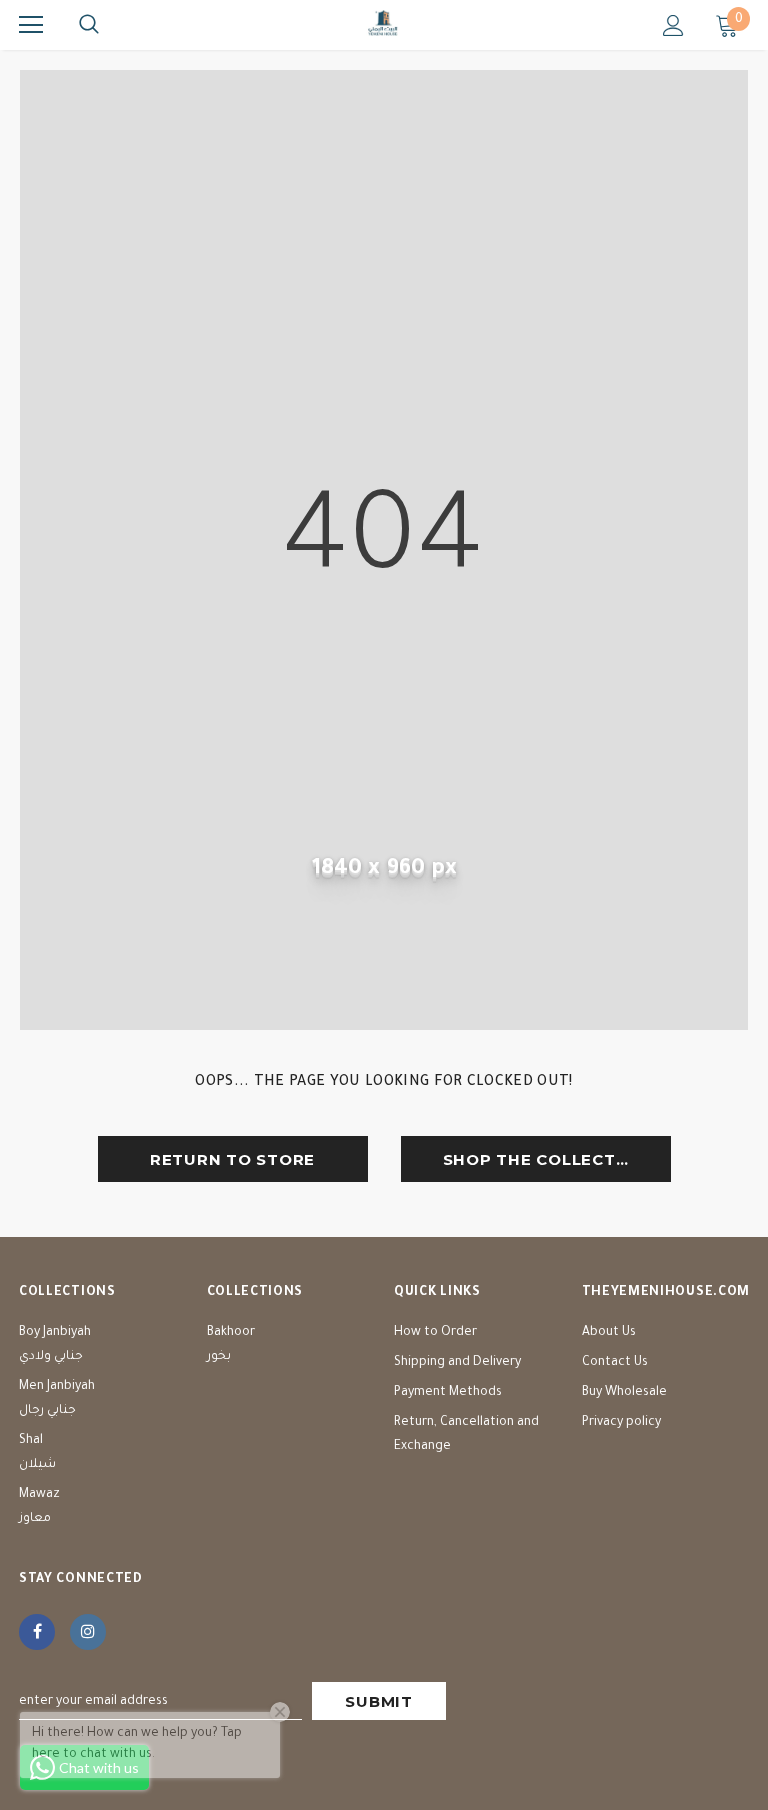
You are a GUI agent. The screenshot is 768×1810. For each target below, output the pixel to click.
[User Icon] (673, 25)
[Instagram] (88, 1632)
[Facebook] (37, 1632)
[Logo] (384, 24)
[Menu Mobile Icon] (31, 25)
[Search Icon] (89, 25)
